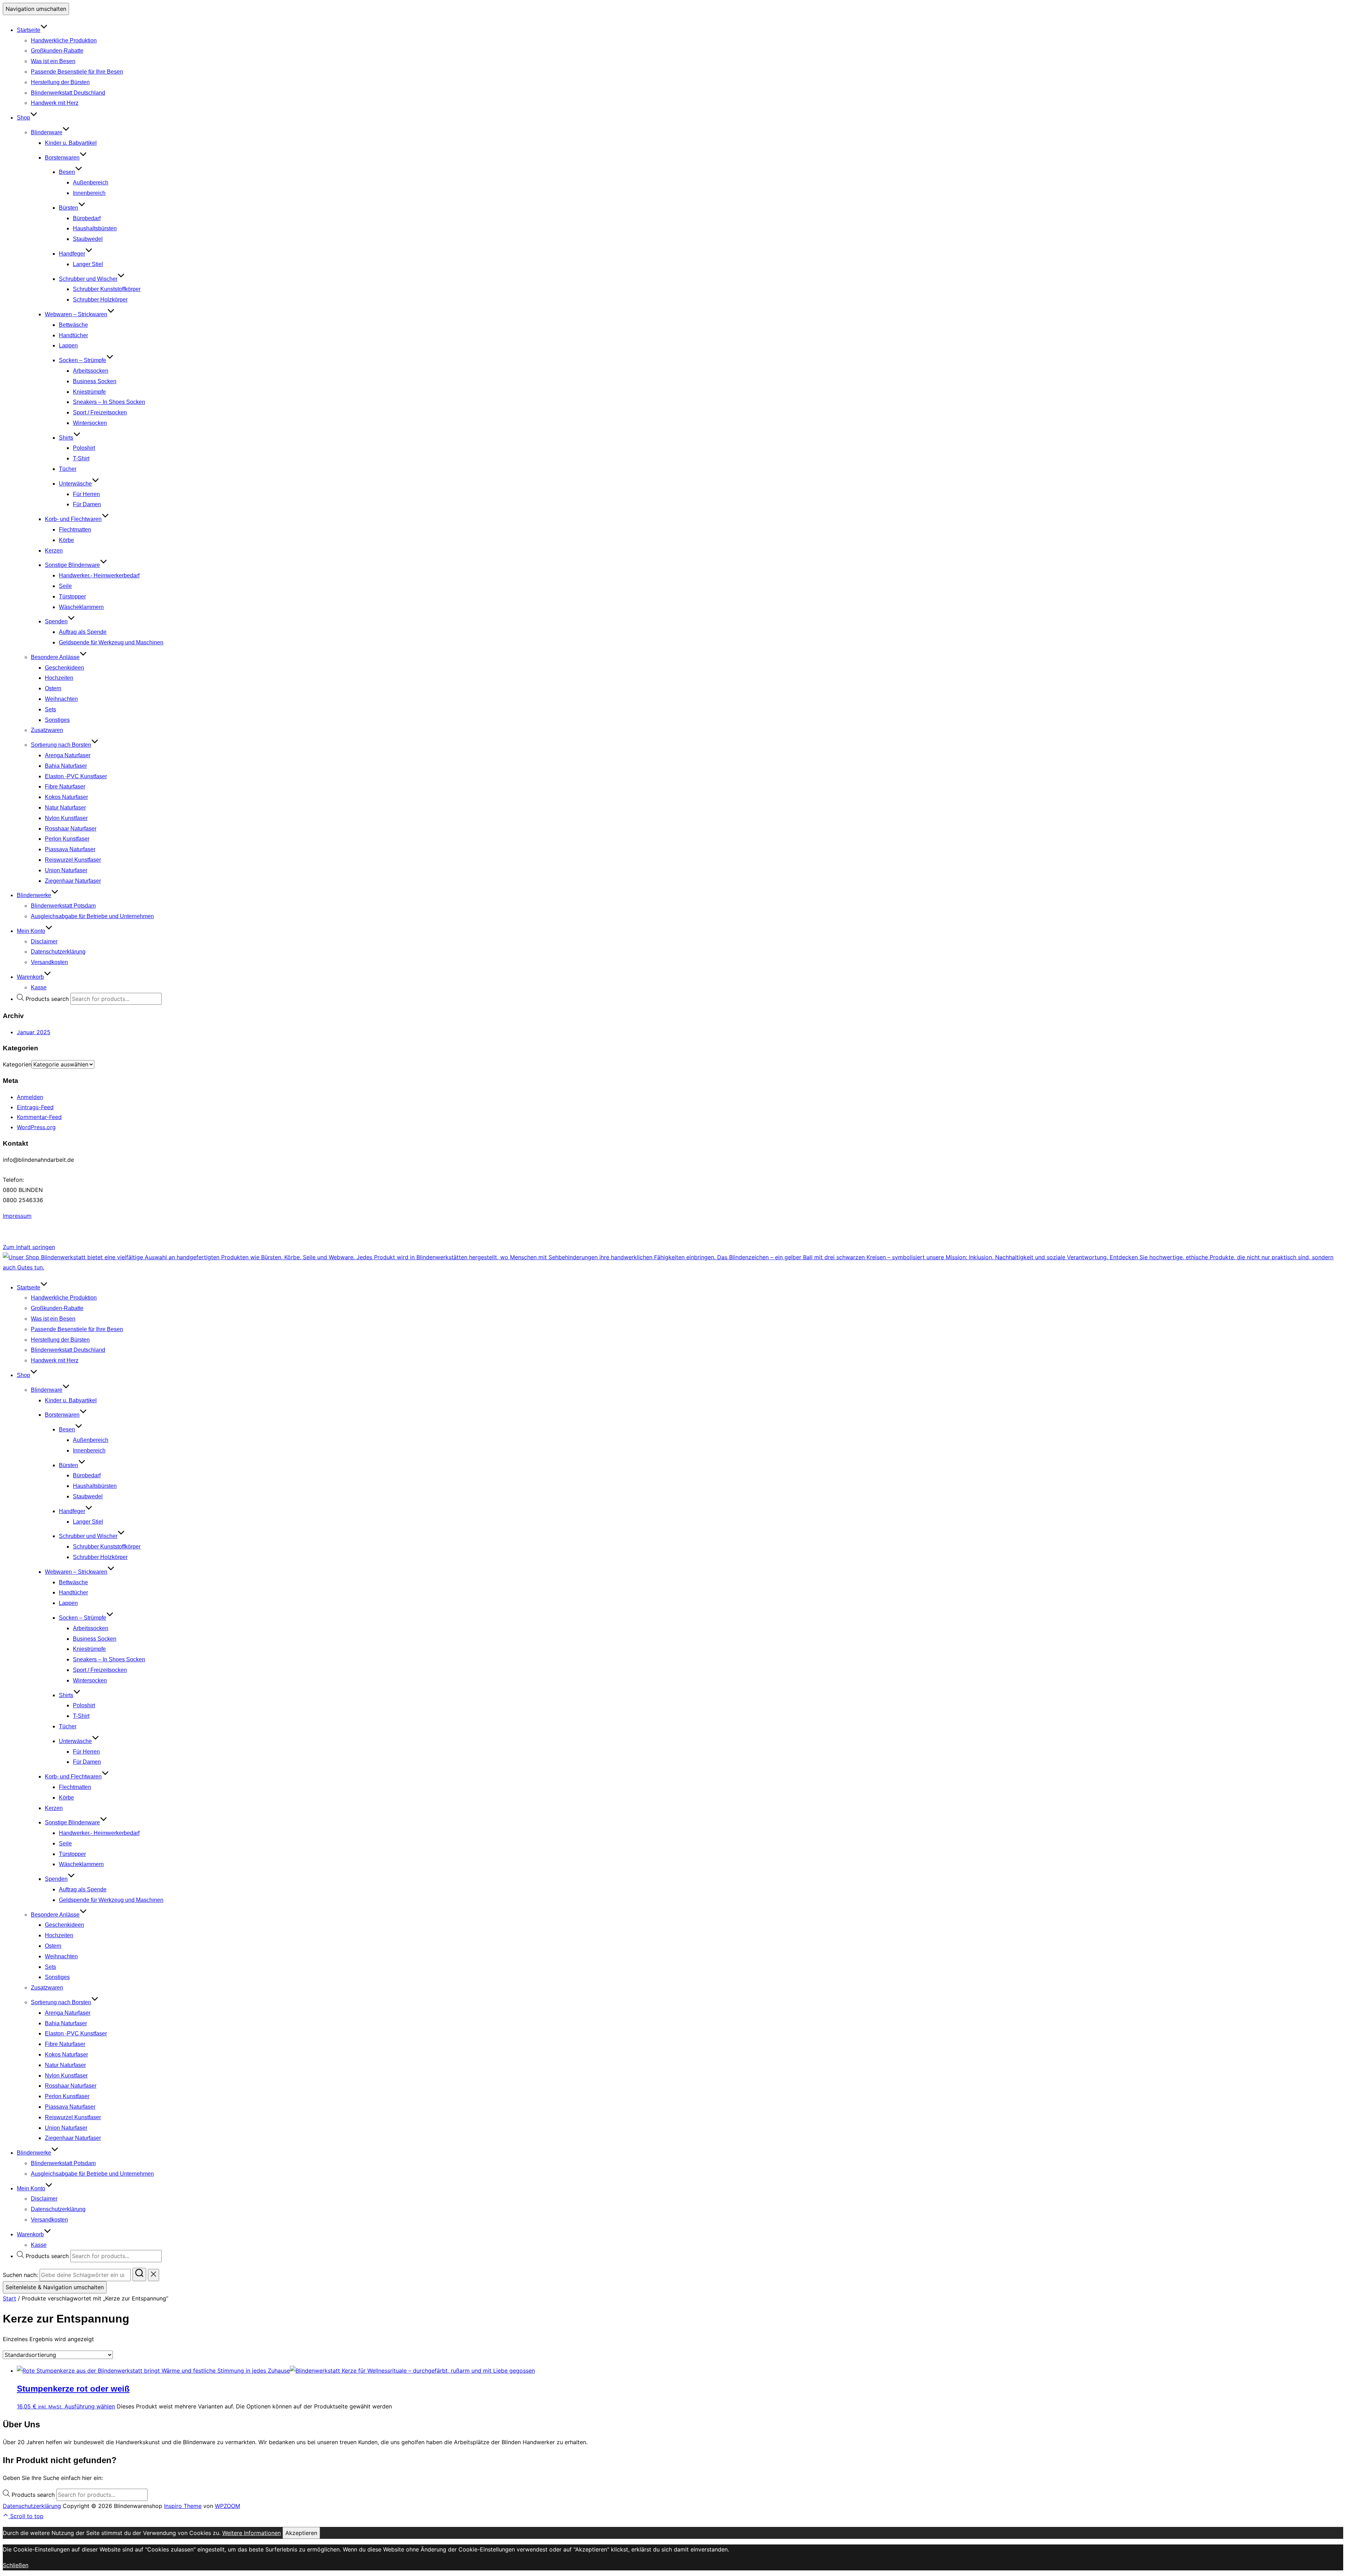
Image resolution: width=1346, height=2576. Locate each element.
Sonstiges (57, 720)
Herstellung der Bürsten (60, 82)
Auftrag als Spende (83, 632)
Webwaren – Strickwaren (76, 314)
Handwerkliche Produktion (64, 40)
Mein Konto (31, 931)
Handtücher (73, 335)
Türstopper (72, 596)
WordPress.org (36, 1127)
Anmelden (30, 1097)
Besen (67, 172)
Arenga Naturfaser (68, 755)
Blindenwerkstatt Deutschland (68, 93)
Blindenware (47, 132)
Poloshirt (84, 448)
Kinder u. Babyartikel (71, 143)
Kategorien (17, 1064)
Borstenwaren (62, 158)
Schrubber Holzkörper (100, 300)
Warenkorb (30, 977)
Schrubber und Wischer (88, 279)
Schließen (16, 2565)
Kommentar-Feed (39, 1117)
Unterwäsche (75, 484)
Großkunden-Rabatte (57, 51)
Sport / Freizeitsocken (100, 412)
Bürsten (69, 208)
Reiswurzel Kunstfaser (73, 860)
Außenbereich (91, 182)
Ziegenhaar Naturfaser (73, 881)
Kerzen (54, 551)
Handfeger (72, 254)
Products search (48, 999)
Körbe (66, 540)
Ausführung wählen (90, 2406)
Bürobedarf (87, 218)
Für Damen (87, 504)
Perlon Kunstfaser (67, 839)
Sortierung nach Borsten (61, 745)
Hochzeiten (59, 678)
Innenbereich (89, 193)
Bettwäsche (73, 325)
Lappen (68, 345)
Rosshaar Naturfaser (71, 829)
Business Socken (95, 381)
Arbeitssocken (91, 371)
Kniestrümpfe (89, 392)
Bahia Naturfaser (66, 766)
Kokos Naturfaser (66, 797)
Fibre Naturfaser (65, 787)
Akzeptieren (301, 2533)
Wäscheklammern (81, 607)
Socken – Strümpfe (83, 360)
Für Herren (86, 494)
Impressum (17, 1216)
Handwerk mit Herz (55, 103)
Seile (65, 586)
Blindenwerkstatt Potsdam (63, 906)
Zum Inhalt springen (29, 1247)
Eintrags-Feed (35, 1107)
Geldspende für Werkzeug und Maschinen (111, 642)
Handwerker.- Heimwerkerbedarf (99, 575)
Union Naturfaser (66, 870)
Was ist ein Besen (53, 61)
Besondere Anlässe (55, 657)
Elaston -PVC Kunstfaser (76, 776)
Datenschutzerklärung (58, 952)
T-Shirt (81, 458)
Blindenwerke (34, 895)
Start (9, 2298)
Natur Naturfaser (65, 808)
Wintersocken (90, 423)
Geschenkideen (64, 668)
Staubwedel (88, 239)
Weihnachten (61, 699)
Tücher (68, 469)
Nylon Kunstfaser (66, 818)
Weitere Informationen (251, 2533)
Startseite (29, 30)
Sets (50, 709)
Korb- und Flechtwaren (73, 519)
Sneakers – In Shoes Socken (109, 402)
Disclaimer (44, 941)
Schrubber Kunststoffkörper (107, 289)
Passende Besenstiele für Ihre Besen (77, 72)
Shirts (66, 438)
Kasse (39, 987)
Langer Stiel (88, 264)
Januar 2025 (34, 1032)
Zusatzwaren (47, 730)
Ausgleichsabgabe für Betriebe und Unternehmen (92, 916)
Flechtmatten (75, 530)
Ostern (53, 688)
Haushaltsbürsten (95, 228)
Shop (23, 118)
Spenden (56, 621)
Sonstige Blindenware (72, 565)
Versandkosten (49, 962)
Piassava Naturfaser (70, 849)
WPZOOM (227, 2506)
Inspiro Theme (183, 2506)
